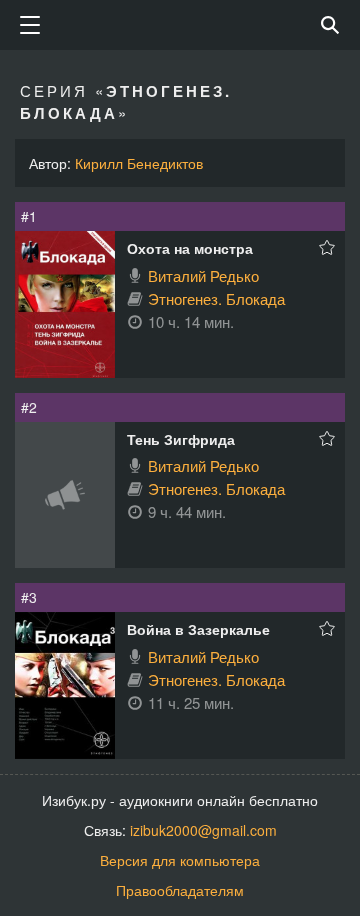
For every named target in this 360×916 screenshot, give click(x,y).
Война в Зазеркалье (198, 629)
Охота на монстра (190, 248)
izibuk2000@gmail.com (203, 830)
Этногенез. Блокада (216, 298)
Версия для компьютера (180, 860)
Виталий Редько (203, 275)
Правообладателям (180, 890)
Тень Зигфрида (181, 439)
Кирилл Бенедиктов (139, 163)
